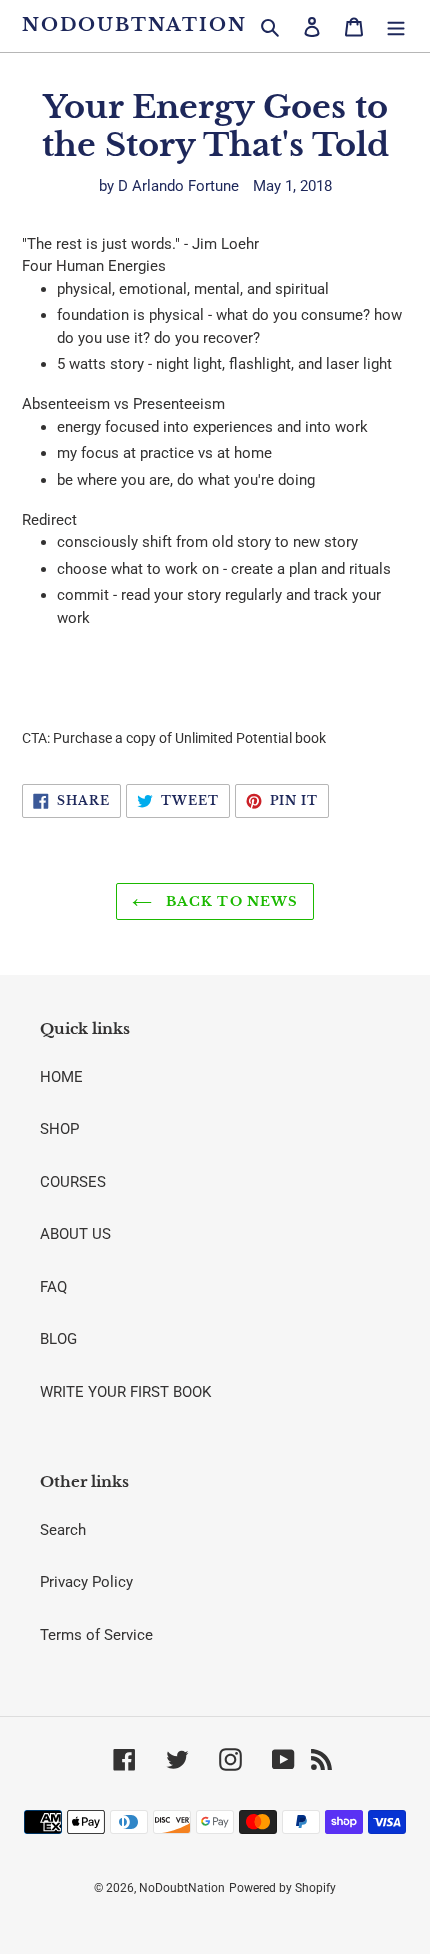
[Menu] (396, 26)
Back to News (230, 901)
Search (63, 1530)
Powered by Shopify (282, 1888)
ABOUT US (75, 1234)
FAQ (53, 1287)
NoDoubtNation (134, 25)
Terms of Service (96, 1635)
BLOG (58, 1339)
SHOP (59, 1129)
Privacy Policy (86, 1582)
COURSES (73, 1182)
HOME (61, 1077)
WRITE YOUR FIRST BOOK (125, 1392)
